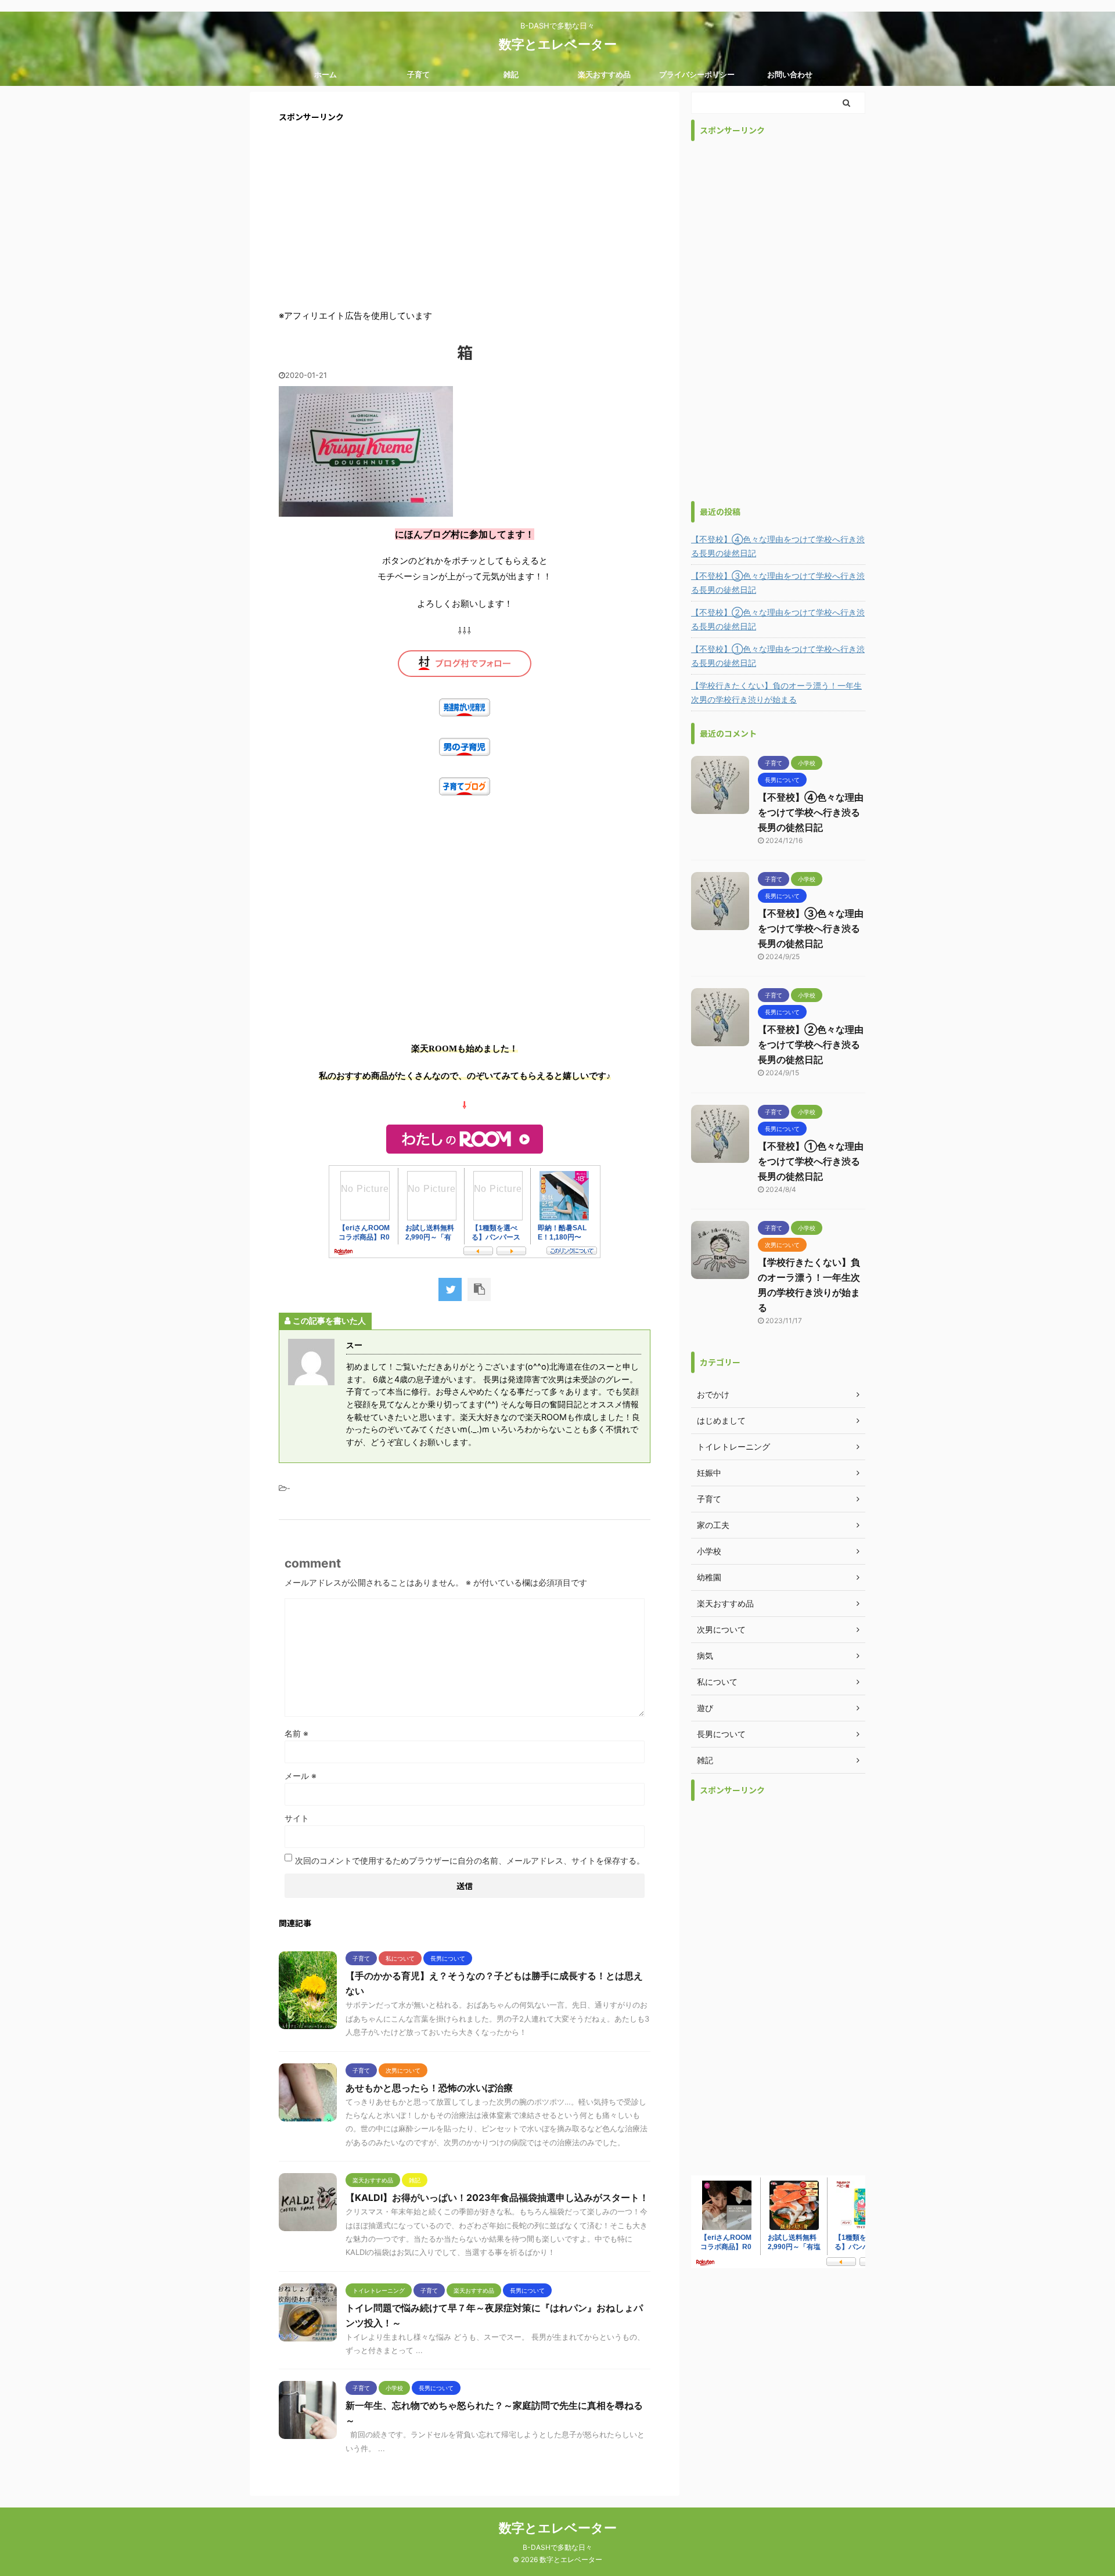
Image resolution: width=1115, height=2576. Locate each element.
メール (301, 1776)
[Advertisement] (465, 215)
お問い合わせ (790, 74)
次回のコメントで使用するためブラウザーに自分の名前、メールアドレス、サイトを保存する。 (470, 1860)
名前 (296, 1733)
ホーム (325, 74)
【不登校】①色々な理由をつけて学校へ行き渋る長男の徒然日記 (778, 656)
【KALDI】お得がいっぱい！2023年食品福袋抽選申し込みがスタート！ (497, 2197)
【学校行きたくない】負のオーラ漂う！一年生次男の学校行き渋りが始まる (776, 692)
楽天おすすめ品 (604, 74)
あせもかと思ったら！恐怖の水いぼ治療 (429, 2088)
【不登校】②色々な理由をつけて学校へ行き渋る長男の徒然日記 (778, 619)
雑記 (511, 74)
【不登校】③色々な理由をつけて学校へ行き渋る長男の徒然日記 (778, 583)
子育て (418, 74)
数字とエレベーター (558, 44)
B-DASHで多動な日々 (557, 2547)
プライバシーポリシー (697, 74)
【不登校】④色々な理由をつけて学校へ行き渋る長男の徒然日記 (778, 546)
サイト (297, 1818)
